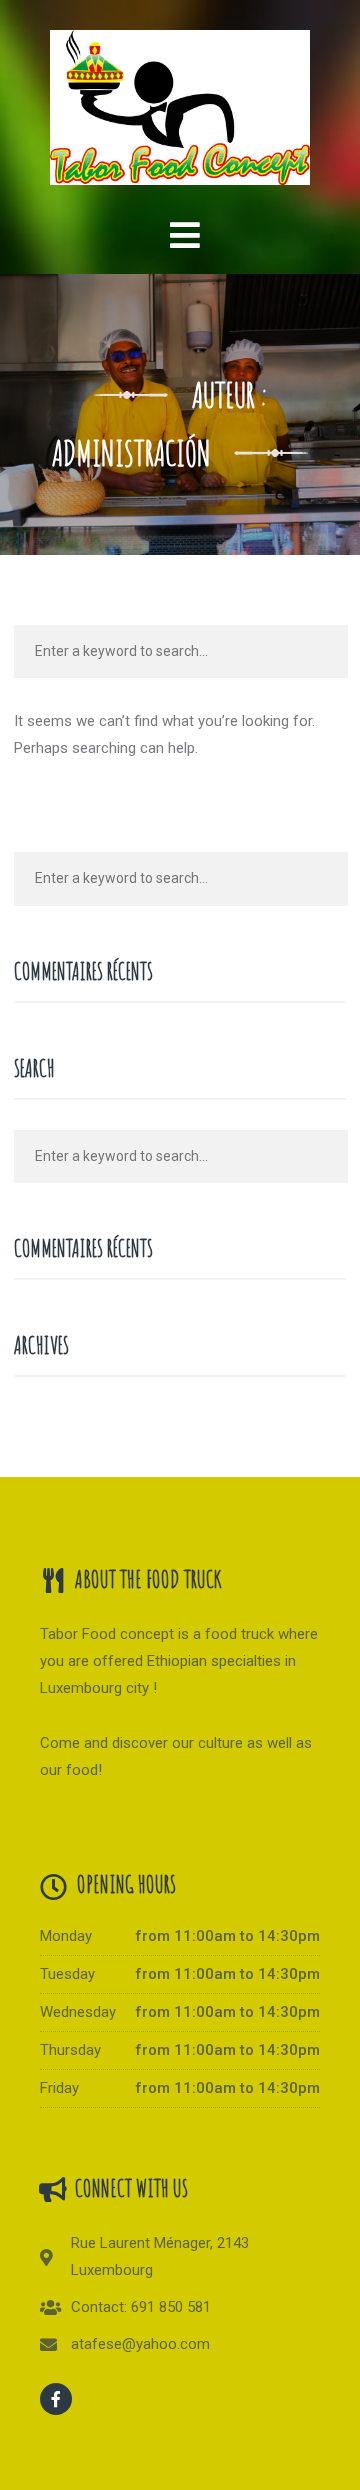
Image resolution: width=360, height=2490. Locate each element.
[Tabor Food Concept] (179, 97)
